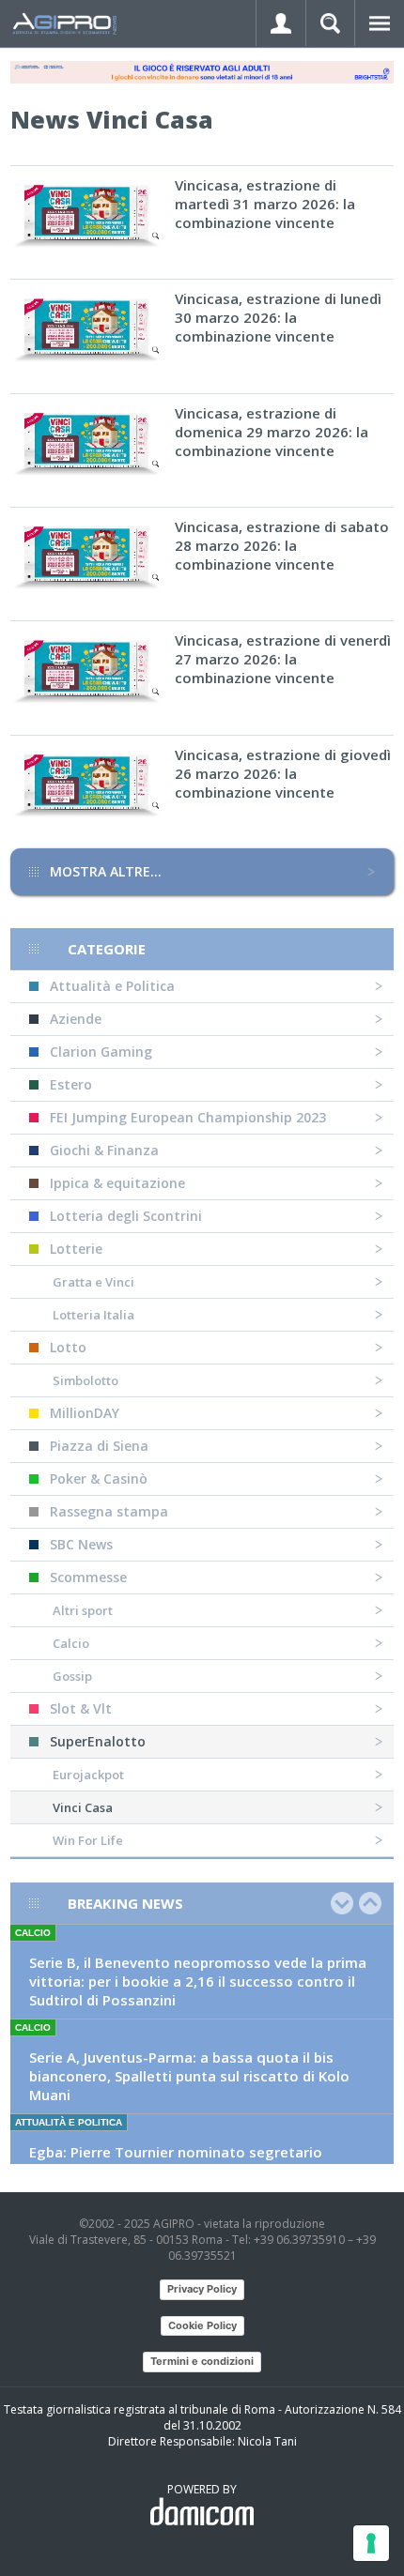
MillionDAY (85, 1413)
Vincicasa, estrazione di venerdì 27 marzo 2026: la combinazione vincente (283, 659)
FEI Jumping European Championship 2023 (188, 1117)
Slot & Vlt (81, 1708)
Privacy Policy (202, 2289)
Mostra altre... (106, 871)
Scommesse (88, 1577)
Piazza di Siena (99, 1446)
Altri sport (83, 1610)
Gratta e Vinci (93, 1282)
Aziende (76, 1019)
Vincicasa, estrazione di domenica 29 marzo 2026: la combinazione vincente (272, 432)
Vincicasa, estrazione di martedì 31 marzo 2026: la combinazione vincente (265, 204)
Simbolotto (85, 1380)
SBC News (81, 1544)
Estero (71, 1084)
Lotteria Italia (93, 1315)
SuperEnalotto (98, 1741)
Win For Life (88, 1840)
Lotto (68, 1347)
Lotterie (76, 1249)
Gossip (72, 1676)
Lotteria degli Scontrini (126, 1216)
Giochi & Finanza (104, 1150)
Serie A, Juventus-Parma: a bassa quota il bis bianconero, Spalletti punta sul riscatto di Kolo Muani (189, 2076)
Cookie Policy (202, 2325)
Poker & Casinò (99, 1479)
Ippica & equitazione (117, 1183)
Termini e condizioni (202, 2361)
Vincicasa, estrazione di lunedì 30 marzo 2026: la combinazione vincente (278, 317)
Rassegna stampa (109, 1511)
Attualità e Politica (112, 986)
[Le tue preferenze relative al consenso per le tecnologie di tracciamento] (371, 2543)
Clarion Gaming (101, 1052)
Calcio (71, 1643)
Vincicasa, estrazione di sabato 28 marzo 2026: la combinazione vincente (282, 545)
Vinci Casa (83, 1807)
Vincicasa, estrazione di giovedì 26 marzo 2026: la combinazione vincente (283, 773)
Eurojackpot (88, 1775)
